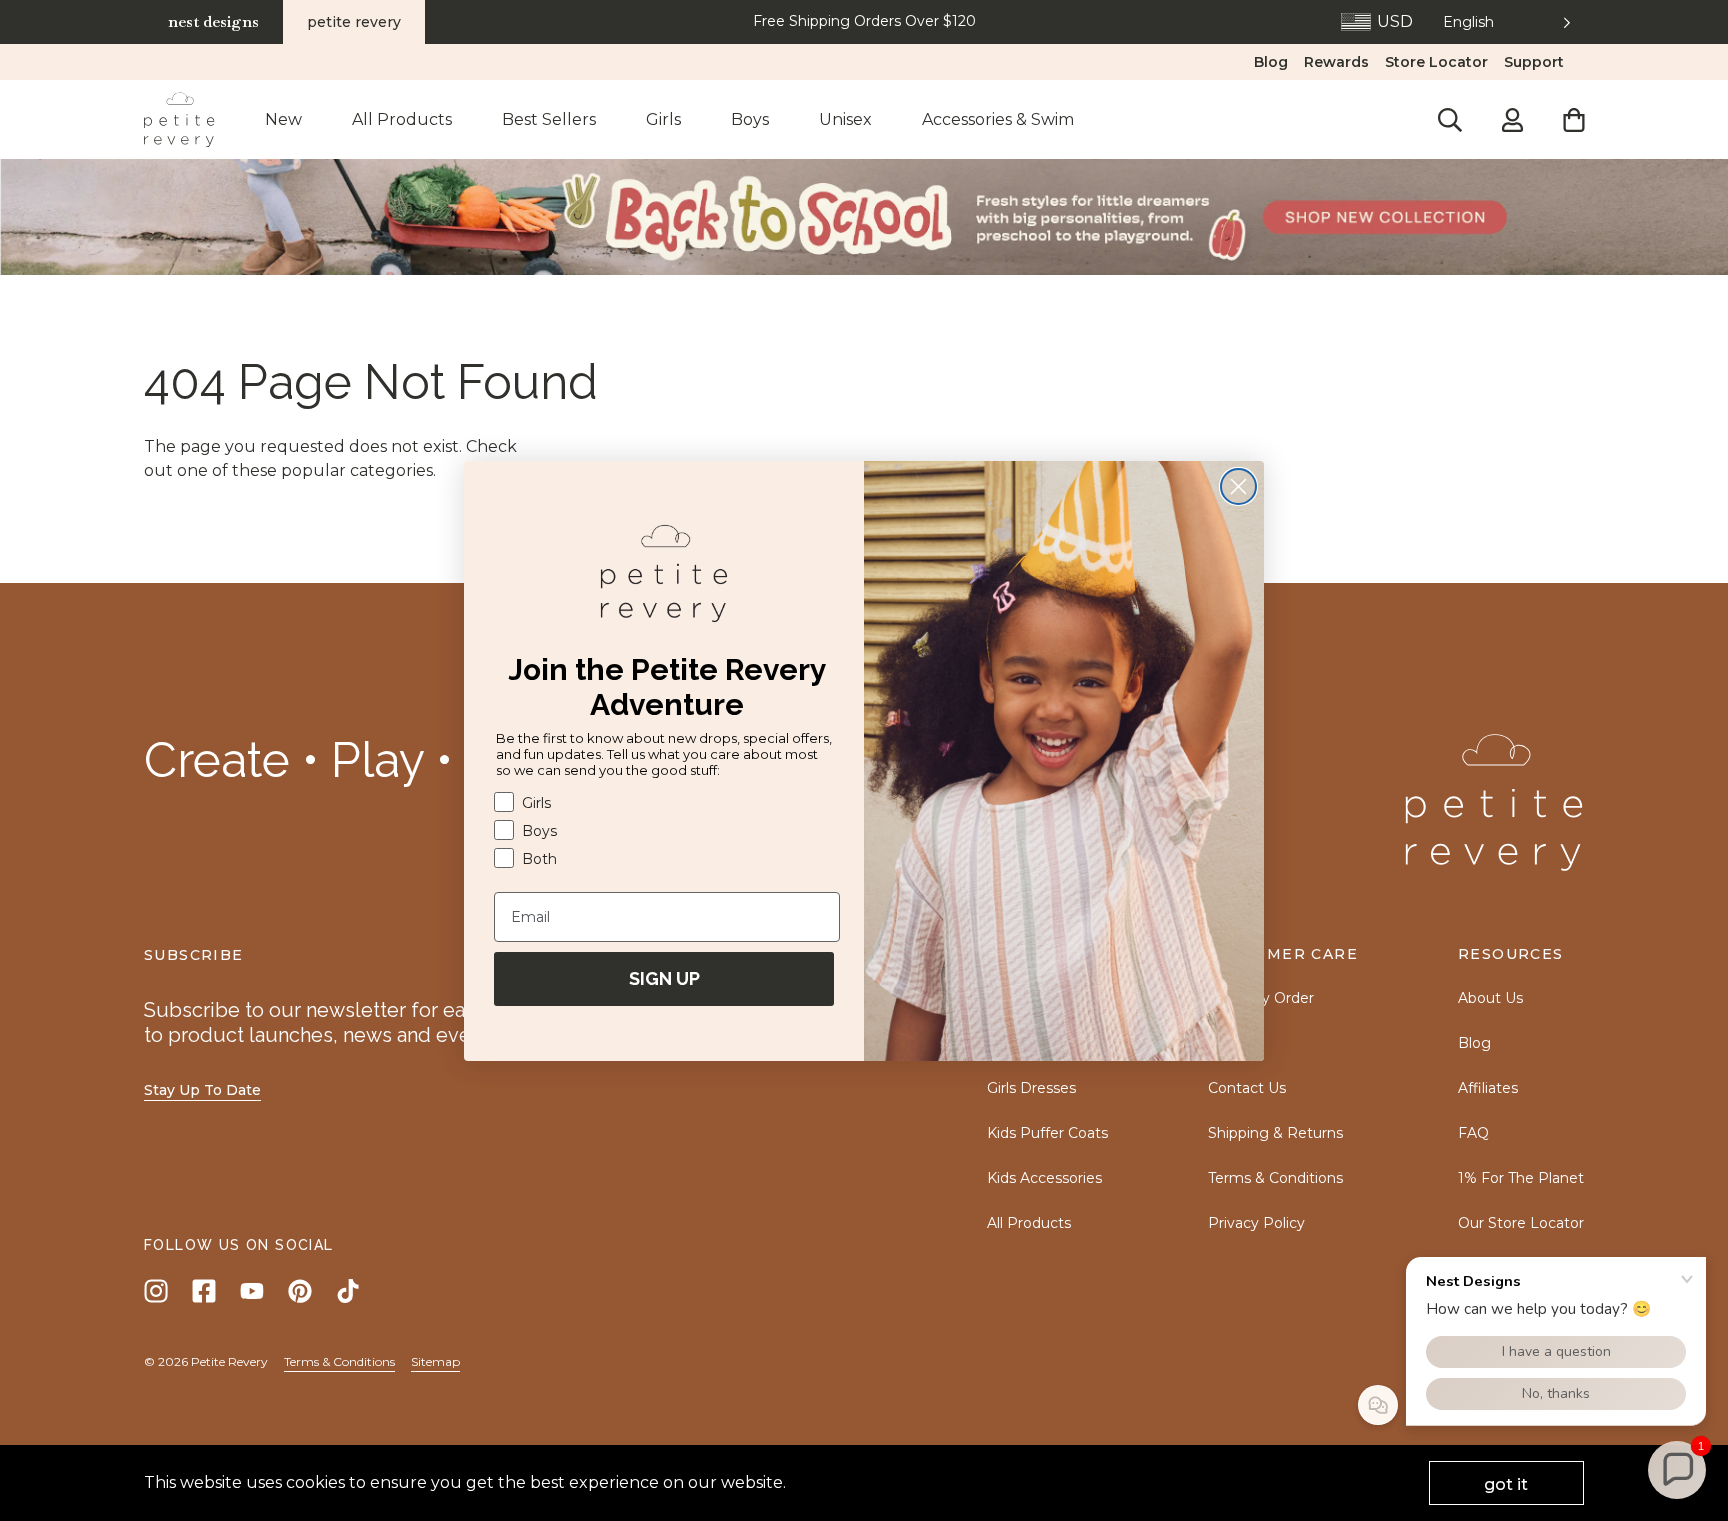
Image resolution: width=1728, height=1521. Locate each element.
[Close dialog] (1238, 486)
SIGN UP (664, 978)
